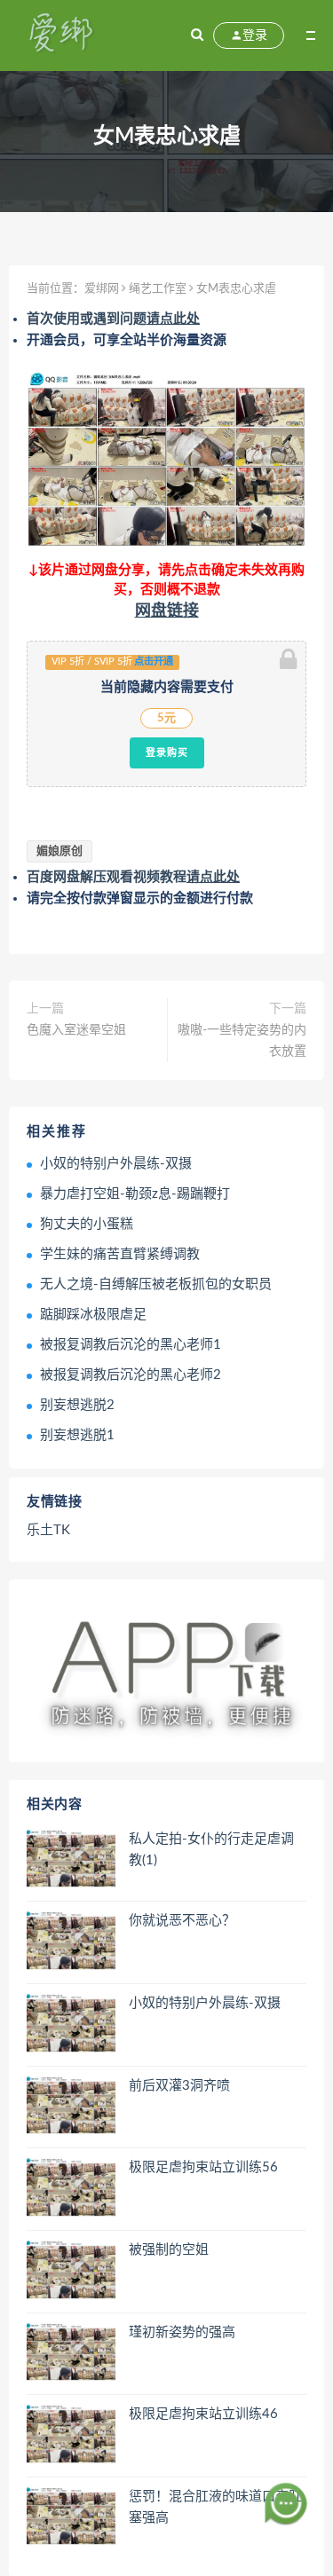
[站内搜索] (197, 35)
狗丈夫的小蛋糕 (87, 1224)
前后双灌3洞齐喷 (179, 2086)
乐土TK (48, 1530)
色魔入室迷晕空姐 (76, 1030)
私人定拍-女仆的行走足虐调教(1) (211, 1850)
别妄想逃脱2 (77, 1405)
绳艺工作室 (158, 289)
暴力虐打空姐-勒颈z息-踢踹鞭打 (135, 1194)
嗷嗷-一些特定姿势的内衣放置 (242, 1041)
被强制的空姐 (169, 2250)
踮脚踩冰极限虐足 (93, 1315)
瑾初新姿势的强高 (182, 2332)
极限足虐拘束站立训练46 (203, 2414)
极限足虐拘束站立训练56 (203, 2167)
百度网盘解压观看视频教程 (133, 877)
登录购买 (167, 752)
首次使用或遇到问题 (113, 319)
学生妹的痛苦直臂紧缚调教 (120, 1254)
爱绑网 (102, 289)
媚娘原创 (59, 851)
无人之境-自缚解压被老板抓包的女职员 (156, 1284)
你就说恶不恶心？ (182, 1921)
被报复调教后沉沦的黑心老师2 (131, 1375)
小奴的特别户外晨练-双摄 (116, 1164)
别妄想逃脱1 (77, 1435)
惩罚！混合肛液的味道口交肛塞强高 (215, 2507)
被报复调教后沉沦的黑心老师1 (131, 1345)
